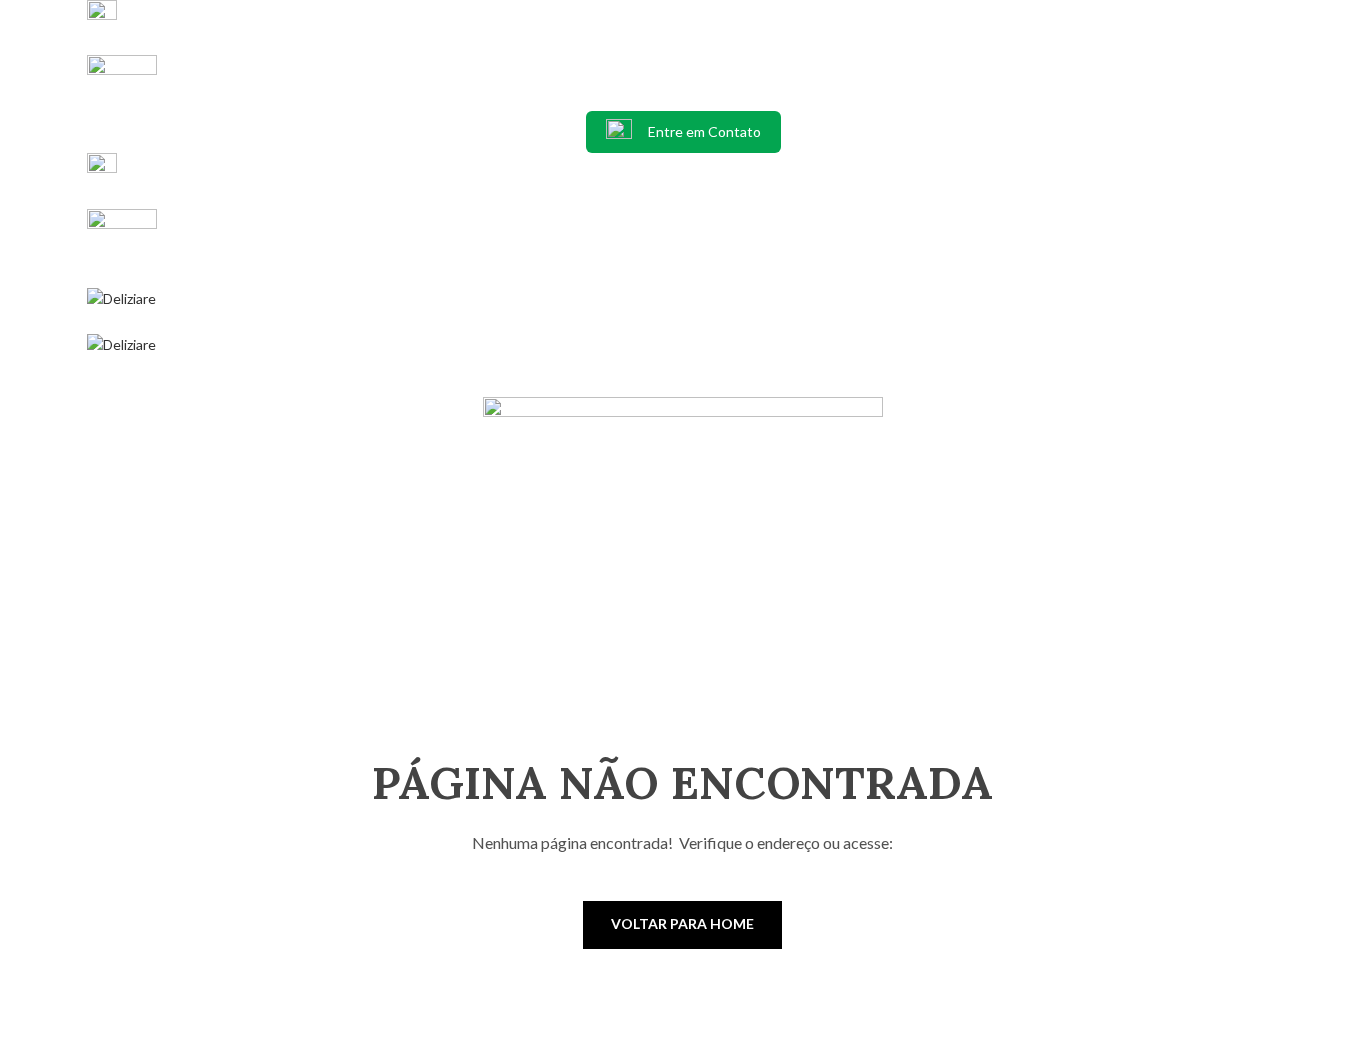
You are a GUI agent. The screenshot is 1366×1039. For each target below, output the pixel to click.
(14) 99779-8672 (153, 98)
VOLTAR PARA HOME (682, 923)
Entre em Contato (704, 131)
